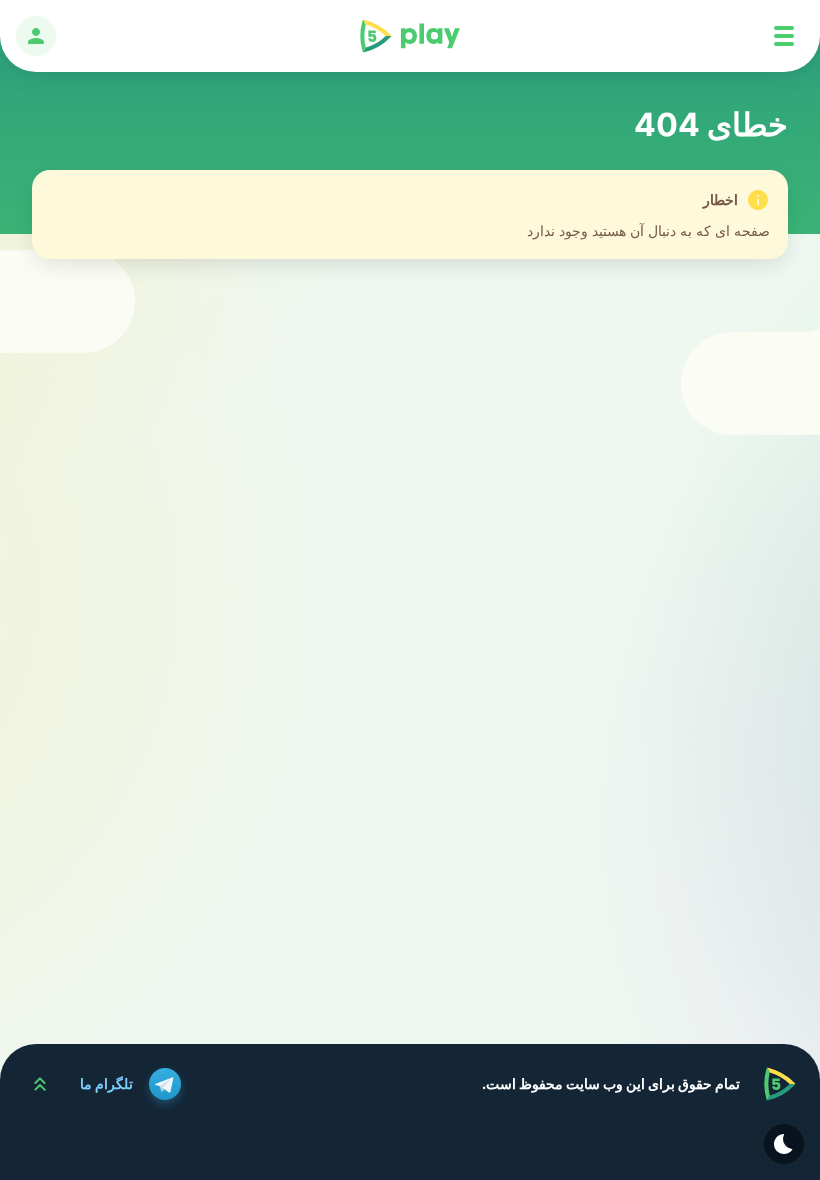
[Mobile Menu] (784, 36)
